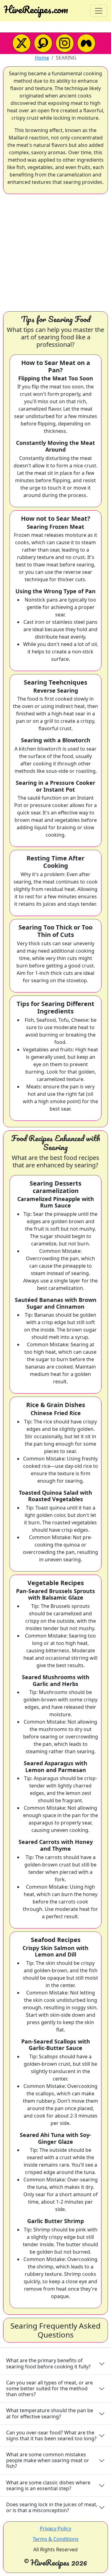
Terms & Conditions (56, 2539)
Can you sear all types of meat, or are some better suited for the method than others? (49, 2388)
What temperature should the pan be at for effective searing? (50, 2413)
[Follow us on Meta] (86, 43)
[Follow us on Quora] (43, 43)
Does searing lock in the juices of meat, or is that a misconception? (52, 2507)
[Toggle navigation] (99, 11)
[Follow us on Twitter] (22, 43)
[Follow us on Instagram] (65, 43)
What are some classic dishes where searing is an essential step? (48, 2485)
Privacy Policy (55, 2528)
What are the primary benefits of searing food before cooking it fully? (48, 2363)
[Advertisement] (55, 253)
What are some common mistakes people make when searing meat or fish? (48, 2460)
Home (42, 58)
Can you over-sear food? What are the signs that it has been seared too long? (51, 2435)
